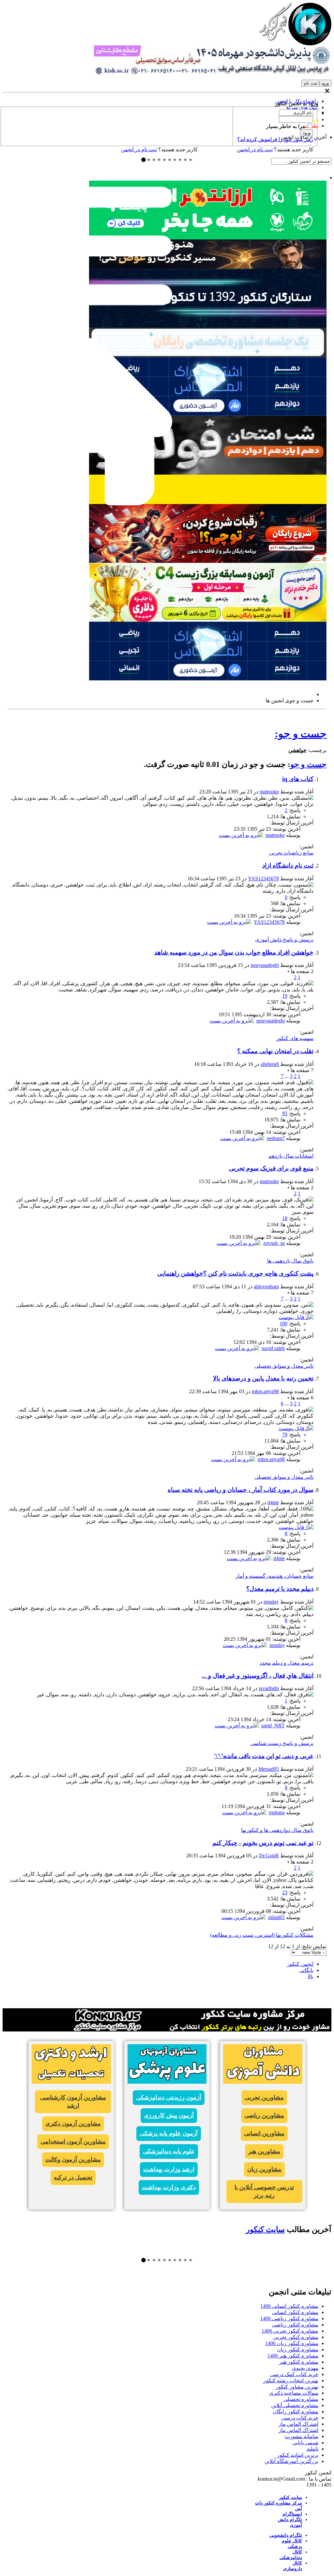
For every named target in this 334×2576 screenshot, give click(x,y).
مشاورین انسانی (264, 2133)
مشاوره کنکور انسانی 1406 (289, 2306)
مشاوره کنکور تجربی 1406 (290, 2331)
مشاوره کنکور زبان (298, 2349)
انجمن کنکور (300, 1964)
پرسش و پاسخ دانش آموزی (284, 940)
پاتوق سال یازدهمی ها (290, 1261)
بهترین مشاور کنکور (297, 2387)
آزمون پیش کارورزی (169, 2115)
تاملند (312, 2449)
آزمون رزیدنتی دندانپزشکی (169, 2097)
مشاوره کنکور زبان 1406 (292, 2343)
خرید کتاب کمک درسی (294, 2374)
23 (285, 1892)
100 (283, 1323)
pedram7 (276, 1138)
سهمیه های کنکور (295, 1038)
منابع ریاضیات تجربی (291, 853)
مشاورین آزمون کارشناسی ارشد (73, 2102)
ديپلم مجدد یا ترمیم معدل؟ (280, 1589)
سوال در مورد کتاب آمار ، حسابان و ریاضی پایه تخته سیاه (241, 1490)
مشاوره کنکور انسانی (295, 2312)
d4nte (273, 1502)
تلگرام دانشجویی (286, 2535)
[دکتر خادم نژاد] (208, 620)
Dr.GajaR (269, 1856)
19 (285, 996)
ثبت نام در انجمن (139, 149)
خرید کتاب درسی (300, 2418)
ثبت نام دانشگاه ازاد (288, 865)
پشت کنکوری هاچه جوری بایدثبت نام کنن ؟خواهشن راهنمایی (235, 1273)
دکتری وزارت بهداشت (169, 2187)
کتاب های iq (298, 779)
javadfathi (269, 1688)
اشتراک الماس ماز (298, 2424)
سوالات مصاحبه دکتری (294, 2393)
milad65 (276, 1917)
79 (285, 1435)
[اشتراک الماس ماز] (208, 679)
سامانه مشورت (302, 2436)
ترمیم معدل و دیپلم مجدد (287, 1663)
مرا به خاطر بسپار (286, 126)
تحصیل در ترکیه (73, 2177)
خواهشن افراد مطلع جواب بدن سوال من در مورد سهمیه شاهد (234, 952)
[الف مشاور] (208, 561)
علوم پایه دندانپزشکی (169, 2151)
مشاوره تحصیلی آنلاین (295, 2405)
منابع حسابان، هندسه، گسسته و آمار (274, 1576)
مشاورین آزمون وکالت (73, 2160)
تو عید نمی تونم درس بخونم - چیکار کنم (263, 1843)
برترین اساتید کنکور (298, 2455)
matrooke (269, 792)
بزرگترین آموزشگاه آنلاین (291, 2461)
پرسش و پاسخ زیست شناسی (282, 1743)
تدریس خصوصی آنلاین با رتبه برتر (264, 2191)
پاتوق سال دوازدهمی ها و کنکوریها (277, 1830)
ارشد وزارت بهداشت (169, 2169)
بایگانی (306, 1970)
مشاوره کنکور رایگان (296, 2412)
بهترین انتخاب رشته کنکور (291, 2380)
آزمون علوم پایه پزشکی (169, 2133)
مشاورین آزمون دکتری (73, 2124)
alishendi (270, 1064)
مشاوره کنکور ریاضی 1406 (289, 2318)
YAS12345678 (263, 879)
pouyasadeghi (265, 965)
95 (285, 1113)
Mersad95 (269, 1769)
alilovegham (266, 1287)
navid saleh (273, 1348)
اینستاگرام (292, 2514)
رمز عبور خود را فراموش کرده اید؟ (275, 139)
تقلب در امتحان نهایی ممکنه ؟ (275, 1051)
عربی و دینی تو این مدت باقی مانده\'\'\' (264, 1756)
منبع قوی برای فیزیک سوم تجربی (271, 1168)
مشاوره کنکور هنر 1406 (293, 2356)
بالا (311, 1976)
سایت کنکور (265, 2229)
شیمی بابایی (305, 2443)
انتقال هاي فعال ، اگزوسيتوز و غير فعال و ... (258, 1676)
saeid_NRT (273, 1726)
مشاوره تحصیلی (301, 2399)
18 (285, 1218)
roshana (277, 1812)
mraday (271, 1602)
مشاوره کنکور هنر (299, 2362)
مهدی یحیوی (305, 2368)
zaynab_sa (274, 1243)
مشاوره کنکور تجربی (296, 2337)
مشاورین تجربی (264, 2097)
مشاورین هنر (264, 2151)
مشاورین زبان (264, 2169)
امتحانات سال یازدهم (291, 1156)
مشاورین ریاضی (264, 2115)
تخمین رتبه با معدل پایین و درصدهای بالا (263, 1378)
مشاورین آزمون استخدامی (73, 2142)
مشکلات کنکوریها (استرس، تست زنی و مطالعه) (262, 1935)
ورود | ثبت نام (316, 83)
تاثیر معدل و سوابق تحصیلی (284, 1366)
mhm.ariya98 (265, 1391)
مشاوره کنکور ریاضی (295, 2325)
